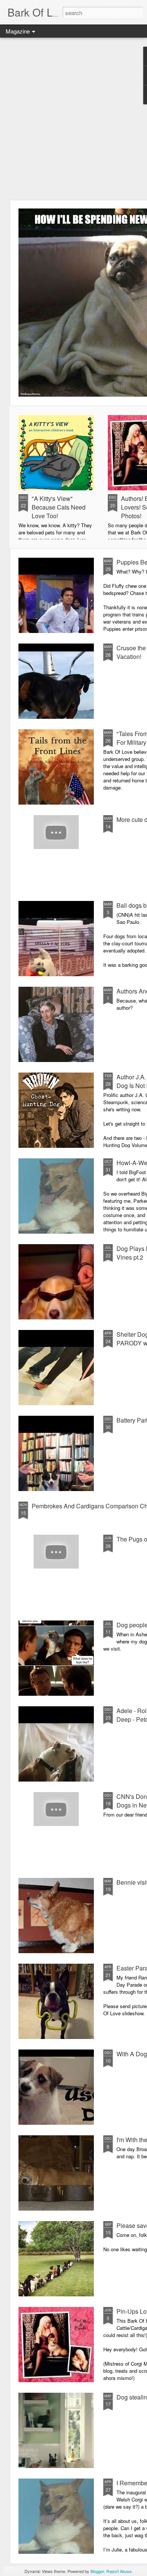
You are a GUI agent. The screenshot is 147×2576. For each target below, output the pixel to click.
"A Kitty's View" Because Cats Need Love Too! (59, 507)
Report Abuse (119, 2571)
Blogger (97, 2571)
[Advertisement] (73, 119)
